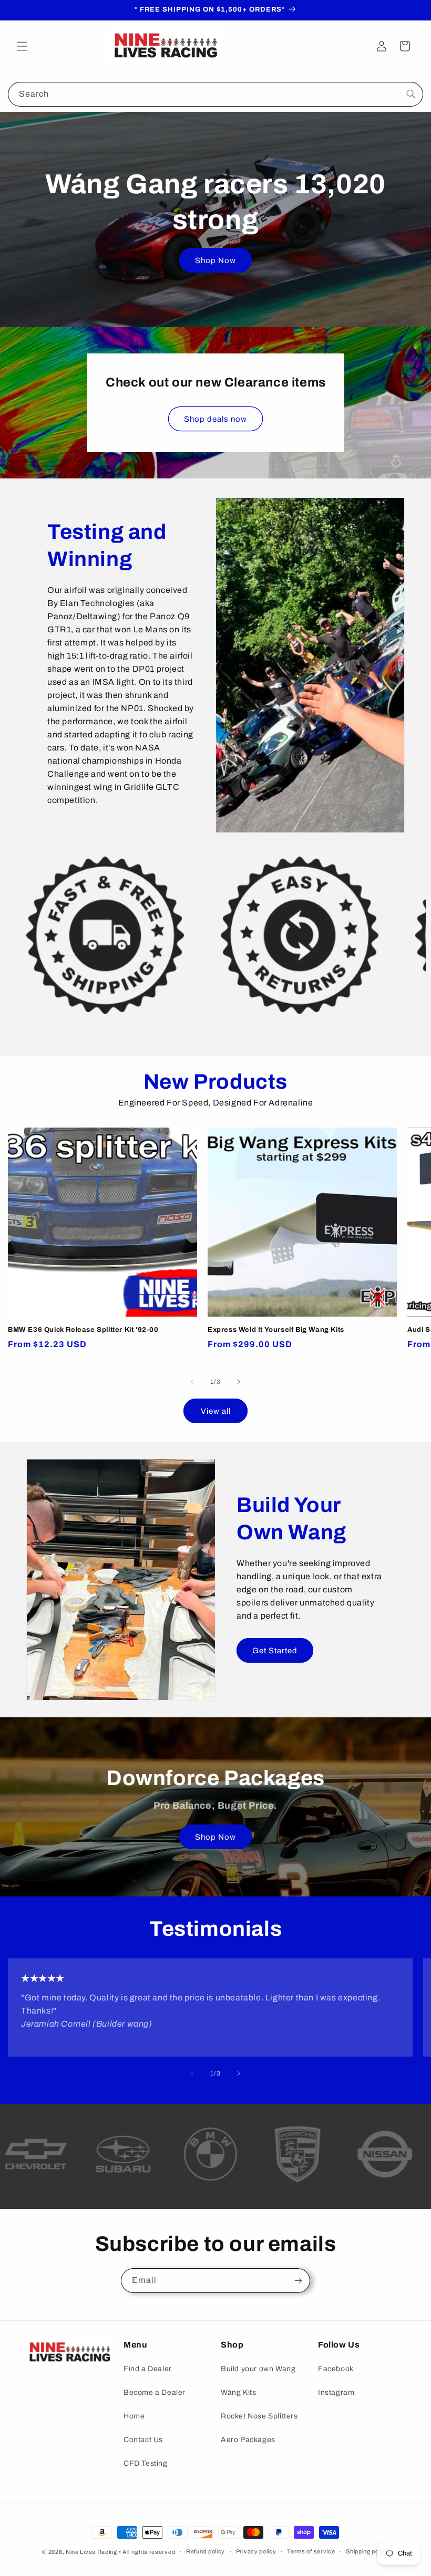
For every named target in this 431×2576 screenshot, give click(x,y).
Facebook (336, 2369)
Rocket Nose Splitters (259, 2416)
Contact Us (143, 2440)
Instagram (336, 2392)
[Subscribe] (298, 2281)
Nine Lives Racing (92, 2552)
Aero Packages (248, 2440)
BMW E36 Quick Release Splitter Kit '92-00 (83, 1330)
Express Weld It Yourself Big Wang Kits (276, 1330)
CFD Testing (146, 2463)
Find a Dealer (148, 2369)
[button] (22, 46)
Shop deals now (215, 419)
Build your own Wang (258, 2369)
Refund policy (206, 2551)
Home (134, 2416)
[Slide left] (192, 1026)
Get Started (275, 1651)
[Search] (411, 94)
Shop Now (215, 260)
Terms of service (311, 2551)
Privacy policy (256, 2551)
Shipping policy (367, 2551)
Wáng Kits (238, 2392)
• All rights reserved (147, 2552)
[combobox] (215, 94)
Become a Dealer (155, 2392)
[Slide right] (239, 1026)
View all (216, 1411)
